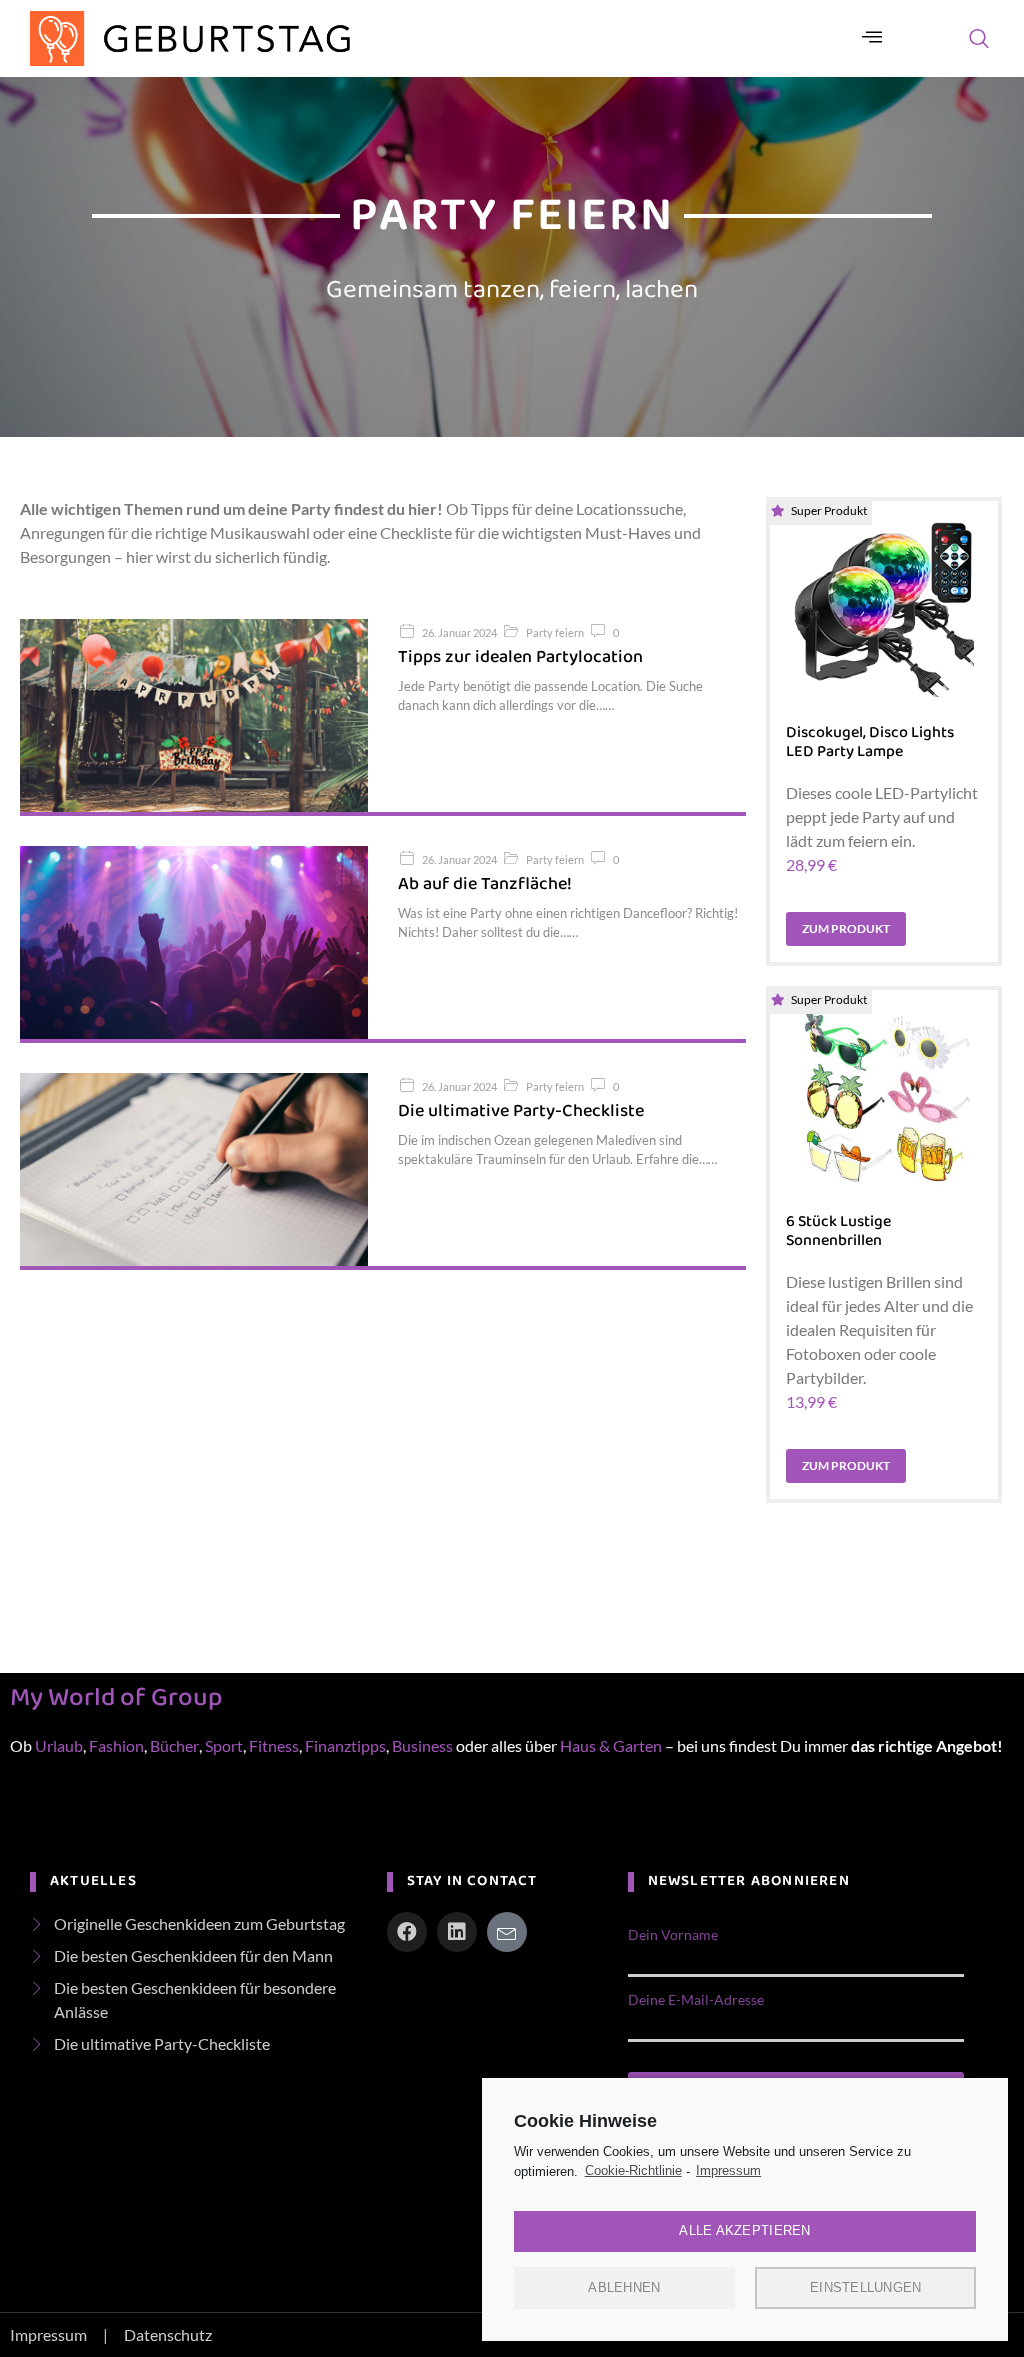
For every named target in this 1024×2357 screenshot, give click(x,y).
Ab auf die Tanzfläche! (485, 884)
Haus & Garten (612, 1745)
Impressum (728, 2170)
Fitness (274, 1745)
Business (422, 1745)
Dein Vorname (673, 1935)
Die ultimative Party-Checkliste (521, 1111)
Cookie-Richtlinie (633, 2170)
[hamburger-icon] (873, 38)
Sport (224, 1745)
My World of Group (116, 1698)
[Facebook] (407, 1932)
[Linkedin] (457, 1932)
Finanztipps (345, 1745)
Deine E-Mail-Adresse (696, 2000)
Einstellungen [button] (865, 2287)
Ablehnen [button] (624, 2287)
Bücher (174, 1745)
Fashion (116, 1745)
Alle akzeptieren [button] (744, 2230)
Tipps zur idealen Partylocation (520, 657)
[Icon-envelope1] (507, 1932)
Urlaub (59, 1745)
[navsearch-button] (979, 39)
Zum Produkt (846, 928)
